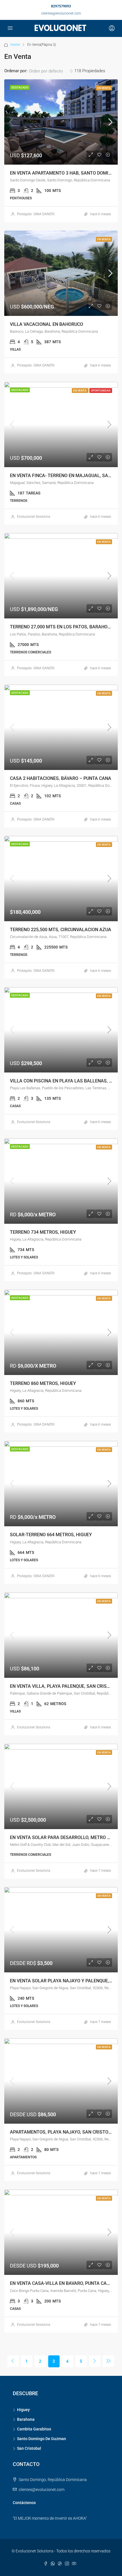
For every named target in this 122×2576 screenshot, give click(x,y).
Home (15, 45)
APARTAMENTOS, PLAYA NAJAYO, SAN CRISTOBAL (63, 2132)
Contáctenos (24, 2503)
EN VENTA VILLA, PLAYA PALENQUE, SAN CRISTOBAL (66, 1686)
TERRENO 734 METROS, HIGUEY (43, 1232)
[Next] (95, 2361)
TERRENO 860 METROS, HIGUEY (43, 1383)
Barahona (26, 2419)
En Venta (104, 88)
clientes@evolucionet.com (61, 13)
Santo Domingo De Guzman (42, 2439)
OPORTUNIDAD (101, 391)
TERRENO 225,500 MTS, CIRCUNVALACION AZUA (61, 930)
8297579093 (61, 6)
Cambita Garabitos (34, 2429)
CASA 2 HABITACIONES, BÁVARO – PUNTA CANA (61, 778)
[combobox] (51, 71)
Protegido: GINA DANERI (36, 214)
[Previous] (13, 2361)
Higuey (23, 2410)
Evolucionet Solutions (34, 517)
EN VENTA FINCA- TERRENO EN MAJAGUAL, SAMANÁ (66, 476)
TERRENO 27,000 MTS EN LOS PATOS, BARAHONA (62, 627)
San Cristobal (29, 2448)
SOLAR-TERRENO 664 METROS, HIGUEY (51, 1535)
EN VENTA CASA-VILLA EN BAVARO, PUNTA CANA (61, 2283)
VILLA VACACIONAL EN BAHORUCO (47, 324)
